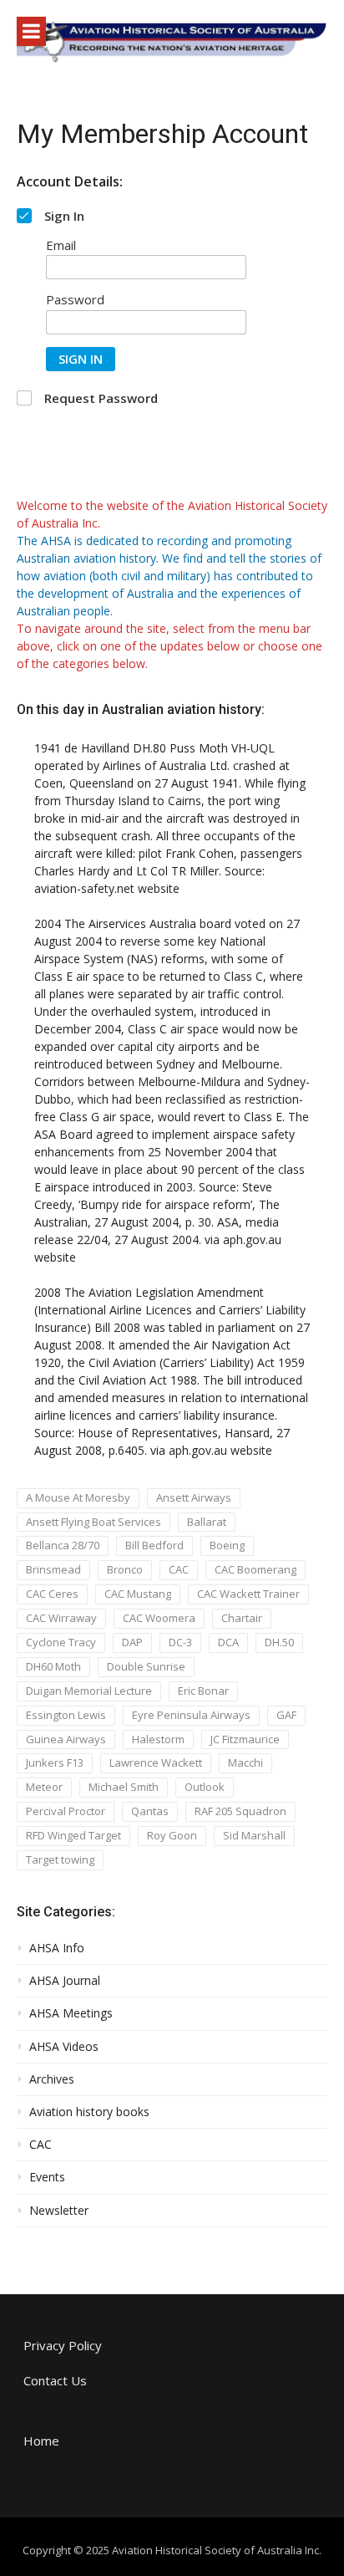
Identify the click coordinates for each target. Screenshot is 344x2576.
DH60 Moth (53, 1666)
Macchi (245, 1762)
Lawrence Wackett (156, 1762)
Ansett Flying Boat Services (94, 1522)
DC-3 (180, 1642)
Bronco (125, 1569)
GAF (286, 1715)
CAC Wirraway (61, 1618)
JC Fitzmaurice (245, 1739)
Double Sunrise (146, 1666)
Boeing (227, 1545)
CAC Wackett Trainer (248, 1594)
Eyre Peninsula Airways (191, 1715)
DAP (132, 1642)
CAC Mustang (138, 1594)
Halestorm (158, 1739)
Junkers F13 (55, 1762)
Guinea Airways (66, 1739)
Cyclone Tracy (61, 1642)
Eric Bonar (203, 1691)
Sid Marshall (254, 1835)
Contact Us (55, 2380)
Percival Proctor (66, 1811)
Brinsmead (53, 1569)
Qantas (150, 1811)
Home (41, 2441)
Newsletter (59, 2211)
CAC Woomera (159, 1618)
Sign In (81, 359)
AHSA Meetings (71, 2013)
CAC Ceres (52, 1594)
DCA (228, 1642)
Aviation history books (89, 2112)
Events (47, 2177)
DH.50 (279, 1642)
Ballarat (207, 1522)
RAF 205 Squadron (240, 1811)
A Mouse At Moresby (78, 1497)
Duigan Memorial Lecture (89, 1691)
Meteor (44, 1787)
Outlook (205, 1787)
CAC (179, 1569)
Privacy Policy (63, 2345)
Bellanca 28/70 (63, 1545)
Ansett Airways (194, 1497)
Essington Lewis (66, 1715)
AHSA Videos (64, 2047)
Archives (52, 2079)
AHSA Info (57, 1948)
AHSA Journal (65, 1981)
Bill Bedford (154, 1545)
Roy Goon (172, 1835)
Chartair (242, 1618)
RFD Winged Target (73, 1835)
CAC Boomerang (255, 1569)
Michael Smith (124, 1787)
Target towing (60, 1859)
